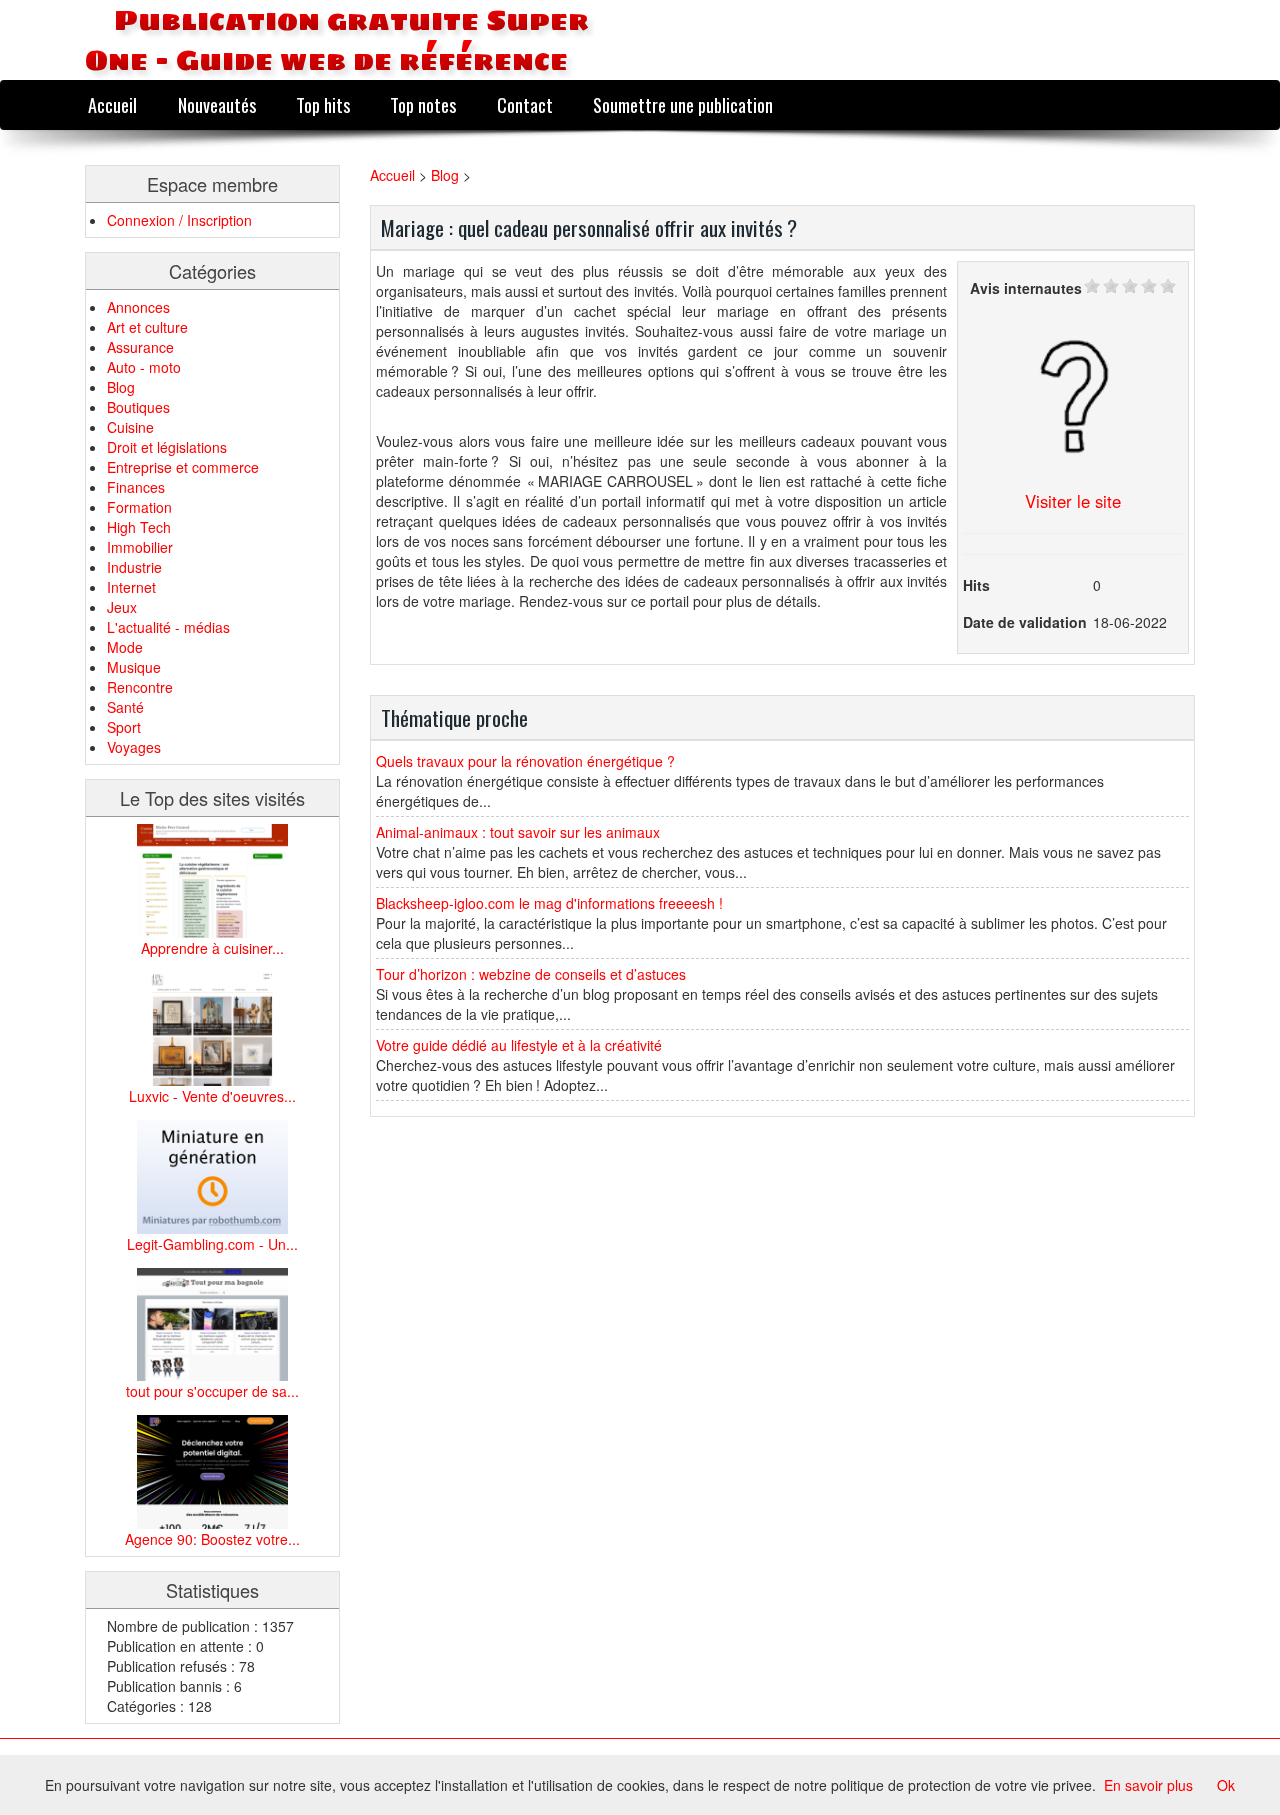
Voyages (134, 747)
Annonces (138, 307)
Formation (139, 507)
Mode (125, 647)
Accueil (112, 104)
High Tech (139, 527)
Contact (525, 104)
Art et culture (147, 327)
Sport (124, 727)
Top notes (423, 104)
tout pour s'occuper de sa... (212, 1391)
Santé (125, 707)
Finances (136, 487)
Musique (134, 667)
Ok (1226, 1785)
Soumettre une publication (683, 104)
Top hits (323, 104)
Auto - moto (144, 367)
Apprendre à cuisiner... (212, 948)
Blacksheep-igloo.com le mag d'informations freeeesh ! (549, 903)
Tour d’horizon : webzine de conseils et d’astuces (531, 974)
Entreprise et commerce (183, 467)
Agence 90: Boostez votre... (212, 1539)
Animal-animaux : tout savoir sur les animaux (518, 832)
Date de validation (1025, 622)
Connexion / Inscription (179, 220)
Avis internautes (1026, 288)
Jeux (122, 607)
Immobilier (140, 547)
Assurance (140, 347)
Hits (976, 585)
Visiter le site (1073, 501)
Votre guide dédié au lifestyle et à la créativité (519, 1045)
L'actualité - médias (168, 627)
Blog (121, 387)
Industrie (134, 567)
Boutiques (138, 407)
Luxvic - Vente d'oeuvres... (212, 1096)
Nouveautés (217, 104)
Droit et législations (167, 447)
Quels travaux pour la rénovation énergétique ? (525, 761)
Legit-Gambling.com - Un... (212, 1244)
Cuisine (130, 427)
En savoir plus (1148, 1785)
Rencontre (140, 687)
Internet (131, 587)
